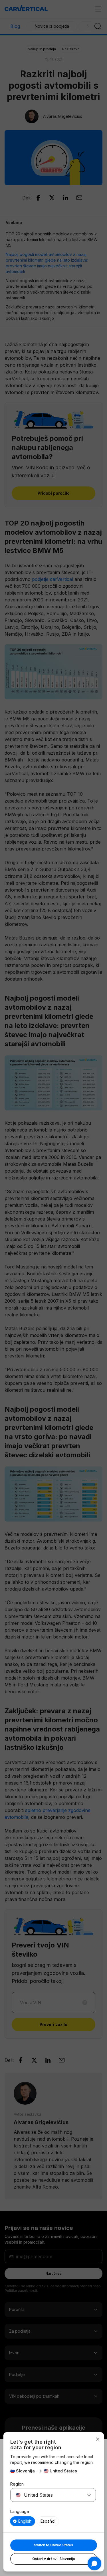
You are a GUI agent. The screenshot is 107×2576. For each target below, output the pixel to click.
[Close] (98, 2439)
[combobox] (46, 2495)
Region (17, 2484)
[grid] (53, 2521)
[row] (23, 2521)
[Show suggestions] (89, 2495)
